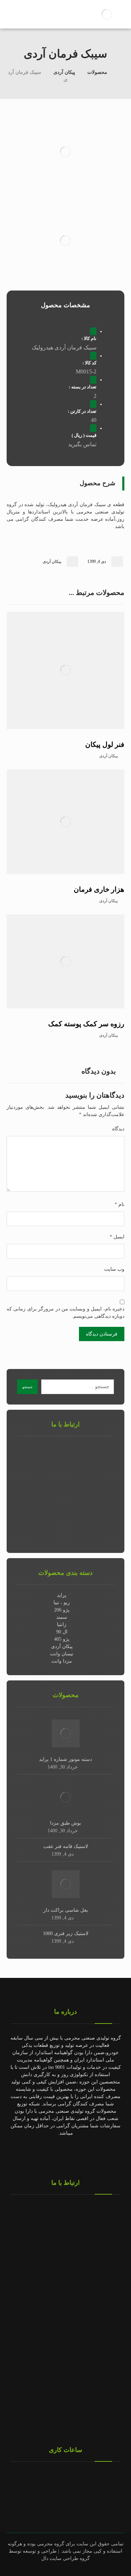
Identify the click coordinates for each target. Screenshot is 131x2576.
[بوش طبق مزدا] (66, 1797)
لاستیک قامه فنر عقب (66, 1846)
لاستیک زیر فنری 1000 (66, 1933)
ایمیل (117, 1237)
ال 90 (62, 1632)
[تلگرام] (80, 2154)
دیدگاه (118, 1129)
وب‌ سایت (114, 1269)
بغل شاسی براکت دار (66, 1910)
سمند (62, 1617)
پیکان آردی (52, 562)
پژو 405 (62, 1639)
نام (119, 1204)
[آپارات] (38, 2154)
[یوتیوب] (52, 2154)
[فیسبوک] (66, 2154)
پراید (62, 1595)
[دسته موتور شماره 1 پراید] (66, 1733)
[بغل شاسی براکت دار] (66, 1884)
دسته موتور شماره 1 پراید (65, 1759)
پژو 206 (62, 1610)
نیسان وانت (62, 1654)
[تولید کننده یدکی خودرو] (107, 14)
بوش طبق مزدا (65, 1823)
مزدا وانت (62, 1661)
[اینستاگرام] (94, 2154)
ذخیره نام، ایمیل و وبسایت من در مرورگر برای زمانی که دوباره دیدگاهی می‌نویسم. (66, 1313)
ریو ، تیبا (62, 1603)
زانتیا (62, 1624)
